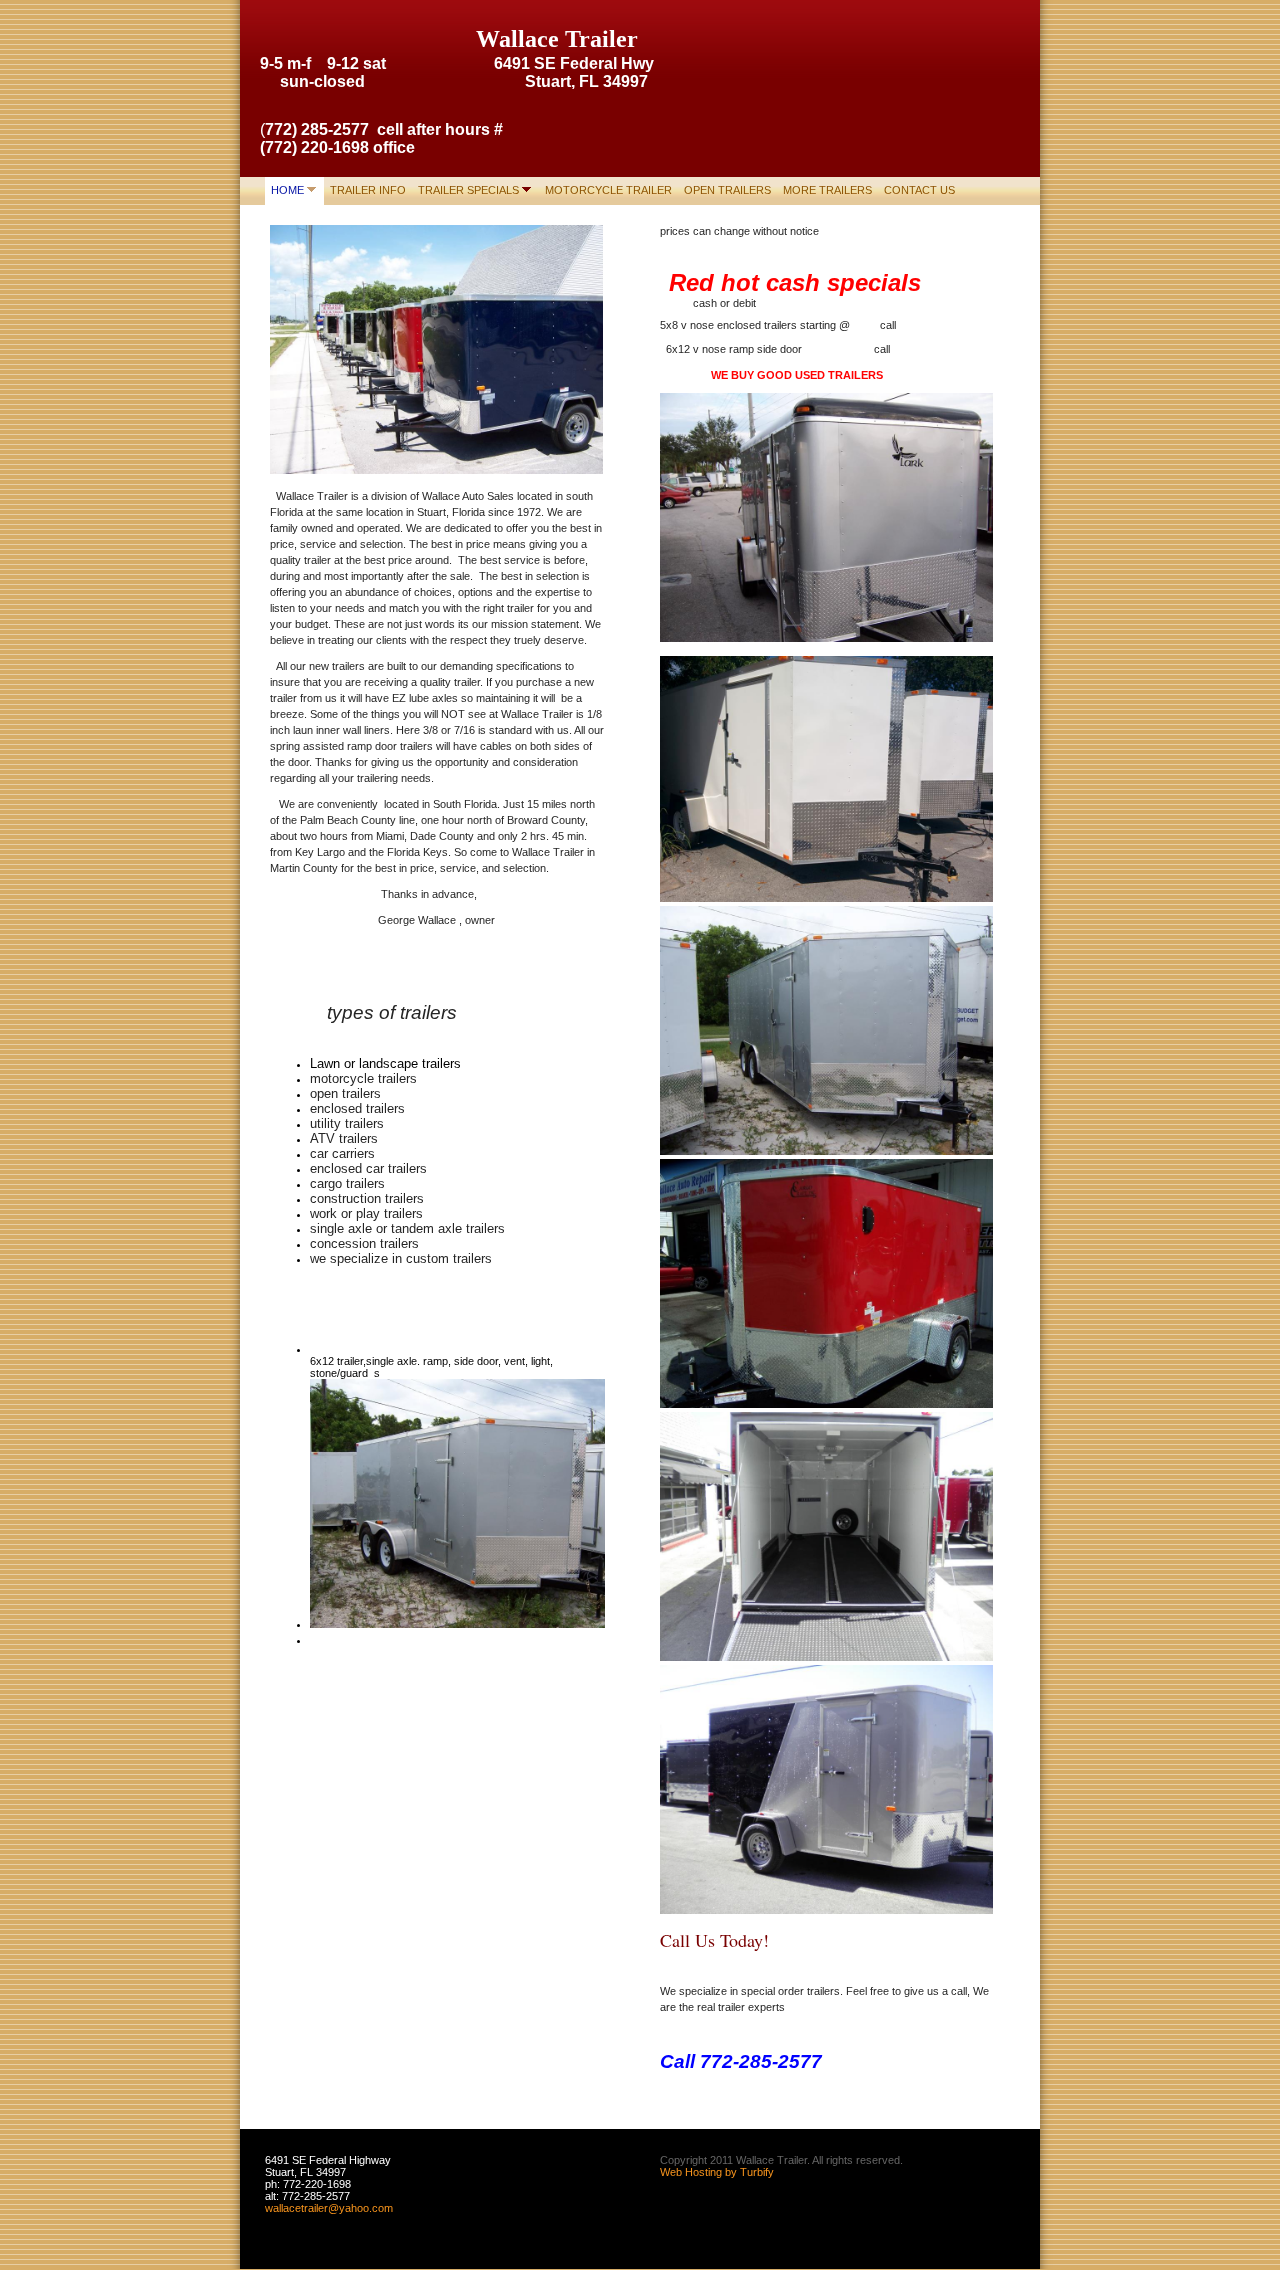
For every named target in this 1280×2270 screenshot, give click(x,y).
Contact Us (919, 190)
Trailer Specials (468, 190)
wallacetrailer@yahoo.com (329, 2208)
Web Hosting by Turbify (717, 2172)
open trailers (727, 190)
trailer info (368, 190)
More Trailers (827, 190)
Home (287, 190)
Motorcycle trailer (608, 190)
